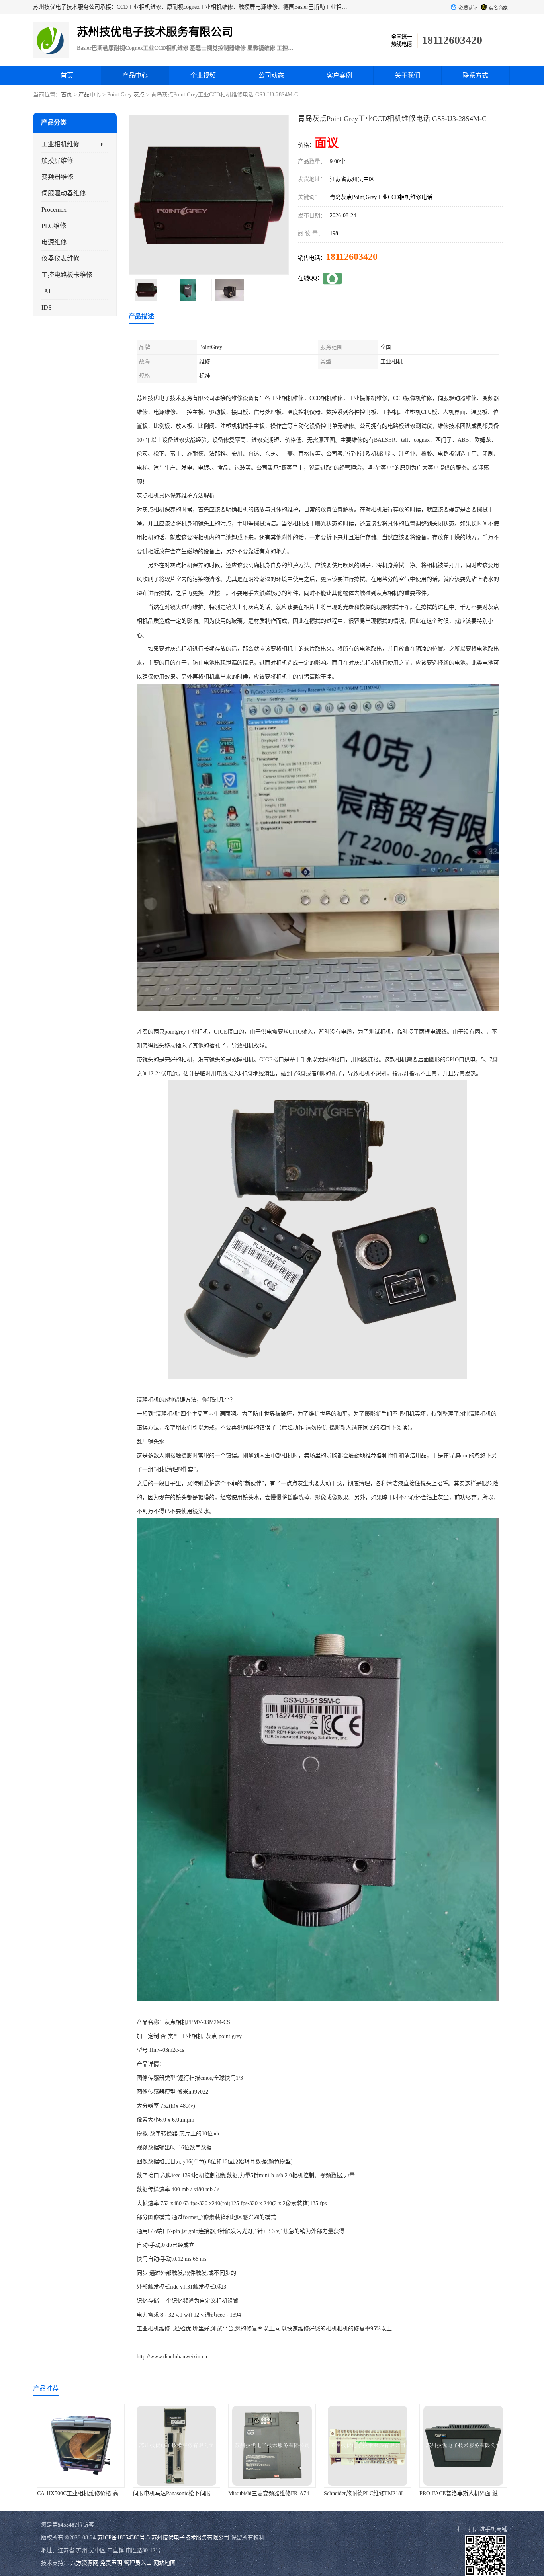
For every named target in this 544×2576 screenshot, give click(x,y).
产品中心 (135, 75)
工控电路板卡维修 (67, 275)
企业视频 (203, 75)
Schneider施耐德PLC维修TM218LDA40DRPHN (285, 2493)
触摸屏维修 (57, 161)
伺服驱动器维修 (64, 193)
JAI (46, 291)
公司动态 (271, 75)
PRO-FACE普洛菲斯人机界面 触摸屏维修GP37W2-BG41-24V (398, 2493)
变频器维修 (57, 177)
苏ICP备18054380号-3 (123, 2538)
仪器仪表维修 (61, 258)
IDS (47, 307)
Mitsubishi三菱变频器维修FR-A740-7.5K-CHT (188, 2493)
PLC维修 (54, 226)
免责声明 (111, 2563)
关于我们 (407, 75)
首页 (67, 75)
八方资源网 (84, 2563)
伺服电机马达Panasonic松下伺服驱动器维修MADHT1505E (108, 2493)
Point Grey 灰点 (126, 95)
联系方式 (476, 75)
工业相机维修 (61, 144)
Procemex (54, 210)
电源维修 (54, 242)
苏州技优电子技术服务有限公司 (190, 2538)
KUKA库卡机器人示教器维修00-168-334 (468, 2493)
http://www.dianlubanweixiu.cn (172, 2357)
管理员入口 (138, 2563)
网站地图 (164, 2563)
